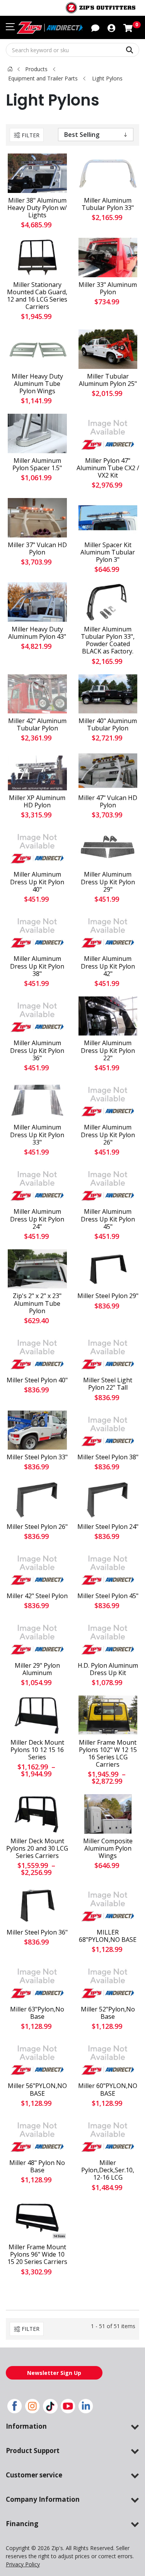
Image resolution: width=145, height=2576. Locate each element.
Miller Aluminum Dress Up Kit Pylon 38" (37, 966)
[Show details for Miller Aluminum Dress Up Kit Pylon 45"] (108, 1185)
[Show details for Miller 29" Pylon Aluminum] (37, 1638)
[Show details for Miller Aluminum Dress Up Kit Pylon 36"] (37, 1016)
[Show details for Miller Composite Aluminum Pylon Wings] (108, 1814)
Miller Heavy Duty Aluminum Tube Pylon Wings (37, 384)
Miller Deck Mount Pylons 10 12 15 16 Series (37, 1750)
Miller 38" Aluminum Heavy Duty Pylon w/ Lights (37, 208)
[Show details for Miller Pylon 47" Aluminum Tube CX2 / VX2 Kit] (108, 433)
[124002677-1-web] (108, 173)
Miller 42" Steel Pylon (37, 1596)
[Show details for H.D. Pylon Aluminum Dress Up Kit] (108, 1638)
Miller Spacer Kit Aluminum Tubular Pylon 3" (108, 553)
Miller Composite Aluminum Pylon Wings (108, 1849)
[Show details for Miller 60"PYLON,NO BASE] (108, 2059)
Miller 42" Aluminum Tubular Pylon (37, 725)
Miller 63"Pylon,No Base (37, 2013)
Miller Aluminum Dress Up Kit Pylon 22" (108, 1051)
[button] (111, 27)
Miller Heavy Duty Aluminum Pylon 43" (37, 633)
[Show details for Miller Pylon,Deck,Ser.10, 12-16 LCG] (108, 2136)
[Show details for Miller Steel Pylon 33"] (37, 1430)
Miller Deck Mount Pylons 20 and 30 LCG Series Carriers (37, 1849)
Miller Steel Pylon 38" (108, 1457)
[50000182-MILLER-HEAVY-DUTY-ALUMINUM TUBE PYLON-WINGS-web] (37, 349)
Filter (31, 135)
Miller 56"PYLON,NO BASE (37, 2090)
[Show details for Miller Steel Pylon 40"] (37, 1353)
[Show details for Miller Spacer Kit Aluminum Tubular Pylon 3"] (108, 518)
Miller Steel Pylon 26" (37, 1527)
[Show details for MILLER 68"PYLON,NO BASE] (108, 1905)
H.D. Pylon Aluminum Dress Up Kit (108, 1669)
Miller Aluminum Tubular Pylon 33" (108, 204)
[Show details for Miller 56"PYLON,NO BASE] (37, 2059)
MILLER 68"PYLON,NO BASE (108, 1936)
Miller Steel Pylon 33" (37, 1457)
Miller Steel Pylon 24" (108, 1527)
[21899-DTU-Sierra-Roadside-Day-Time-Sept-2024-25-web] (37, 518)
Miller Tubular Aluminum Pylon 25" (108, 380)
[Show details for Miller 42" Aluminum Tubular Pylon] (37, 694)
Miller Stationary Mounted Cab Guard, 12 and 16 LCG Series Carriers (37, 296)
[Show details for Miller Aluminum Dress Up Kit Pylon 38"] (37, 932)
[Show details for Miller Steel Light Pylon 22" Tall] (108, 1353)
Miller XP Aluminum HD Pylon (37, 802)
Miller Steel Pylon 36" (37, 1932)
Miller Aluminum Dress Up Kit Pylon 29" (108, 882)
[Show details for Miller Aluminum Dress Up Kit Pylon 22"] (108, 1016)
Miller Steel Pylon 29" (108, 1296)
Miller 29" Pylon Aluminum (37, 1669)
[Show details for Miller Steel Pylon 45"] (108, 1569)
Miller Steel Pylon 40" (37, 1380)
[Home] (10, 69)
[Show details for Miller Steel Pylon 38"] (108, 1430)
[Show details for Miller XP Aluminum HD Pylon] (37, 770)
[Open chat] (95, 27)
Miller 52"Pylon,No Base (108, 2013)
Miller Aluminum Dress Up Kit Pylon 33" (37, 1135)
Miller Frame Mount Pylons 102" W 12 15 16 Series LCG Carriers (108, 1754)
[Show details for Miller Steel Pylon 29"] (108, 1269)
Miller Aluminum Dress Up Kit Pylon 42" (108, 966)
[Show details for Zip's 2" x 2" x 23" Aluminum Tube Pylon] (37, 1269)
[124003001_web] (108, 770)
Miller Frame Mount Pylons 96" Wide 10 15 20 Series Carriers (37, 2255)
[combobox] (72, 50)
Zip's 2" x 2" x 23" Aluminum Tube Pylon (37, 1303)
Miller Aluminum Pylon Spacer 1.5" (37, 464)
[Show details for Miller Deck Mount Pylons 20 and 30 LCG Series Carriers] (37, 1814)
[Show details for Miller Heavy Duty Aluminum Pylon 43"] (37, 602)
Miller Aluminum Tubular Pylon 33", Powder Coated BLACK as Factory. (108, 641)
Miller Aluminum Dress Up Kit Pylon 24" (37, 1219)
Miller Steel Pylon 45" (108, 1596)
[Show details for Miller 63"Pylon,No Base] (37, 1982)
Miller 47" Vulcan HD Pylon (108, 802)
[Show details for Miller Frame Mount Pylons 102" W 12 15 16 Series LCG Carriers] (108, 1715)
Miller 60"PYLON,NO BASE (108, 2090)
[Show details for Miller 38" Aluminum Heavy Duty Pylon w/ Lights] (37, 173)
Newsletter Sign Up (54, 2373)
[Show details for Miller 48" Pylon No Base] (37, 2136)
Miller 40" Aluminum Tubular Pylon (108, 725)
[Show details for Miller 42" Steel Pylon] (37, 1569)
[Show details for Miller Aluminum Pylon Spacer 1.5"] (37, 433)
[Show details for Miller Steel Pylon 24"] (108, 1499)
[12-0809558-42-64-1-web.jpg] (37, 1715)
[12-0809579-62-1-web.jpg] (37, 257)
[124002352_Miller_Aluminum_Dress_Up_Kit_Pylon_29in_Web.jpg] (108, 847)
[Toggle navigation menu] (10, 27)
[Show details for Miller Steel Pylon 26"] (37, 1499)
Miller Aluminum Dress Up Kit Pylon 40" (37, 882)
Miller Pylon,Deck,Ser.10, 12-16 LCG (108, 2170)
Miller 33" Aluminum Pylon (108, 288)
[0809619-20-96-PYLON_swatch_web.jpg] (37, 2220)
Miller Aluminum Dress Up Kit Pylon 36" (37, 1051)
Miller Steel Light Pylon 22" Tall (108, 1384)
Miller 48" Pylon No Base (37, 2167)
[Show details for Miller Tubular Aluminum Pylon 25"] (108, 349)
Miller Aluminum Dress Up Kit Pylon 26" (108, 1135)
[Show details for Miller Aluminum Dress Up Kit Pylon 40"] (37, 847)
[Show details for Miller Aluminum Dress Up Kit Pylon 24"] (37, 1185)
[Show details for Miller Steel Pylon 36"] (37, 1905)
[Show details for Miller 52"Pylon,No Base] (108, 1982)
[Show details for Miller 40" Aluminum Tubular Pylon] (108, 694)
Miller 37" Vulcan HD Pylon (37, 549)
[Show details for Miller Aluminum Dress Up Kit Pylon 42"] (108, 932)
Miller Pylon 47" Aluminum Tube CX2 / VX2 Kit (108, 468)
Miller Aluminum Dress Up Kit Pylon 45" (108, 1219)
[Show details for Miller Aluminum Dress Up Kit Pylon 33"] (37, 1100)
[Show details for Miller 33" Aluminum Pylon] (108, 257)
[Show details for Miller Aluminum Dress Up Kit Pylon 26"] (108, 1100)
